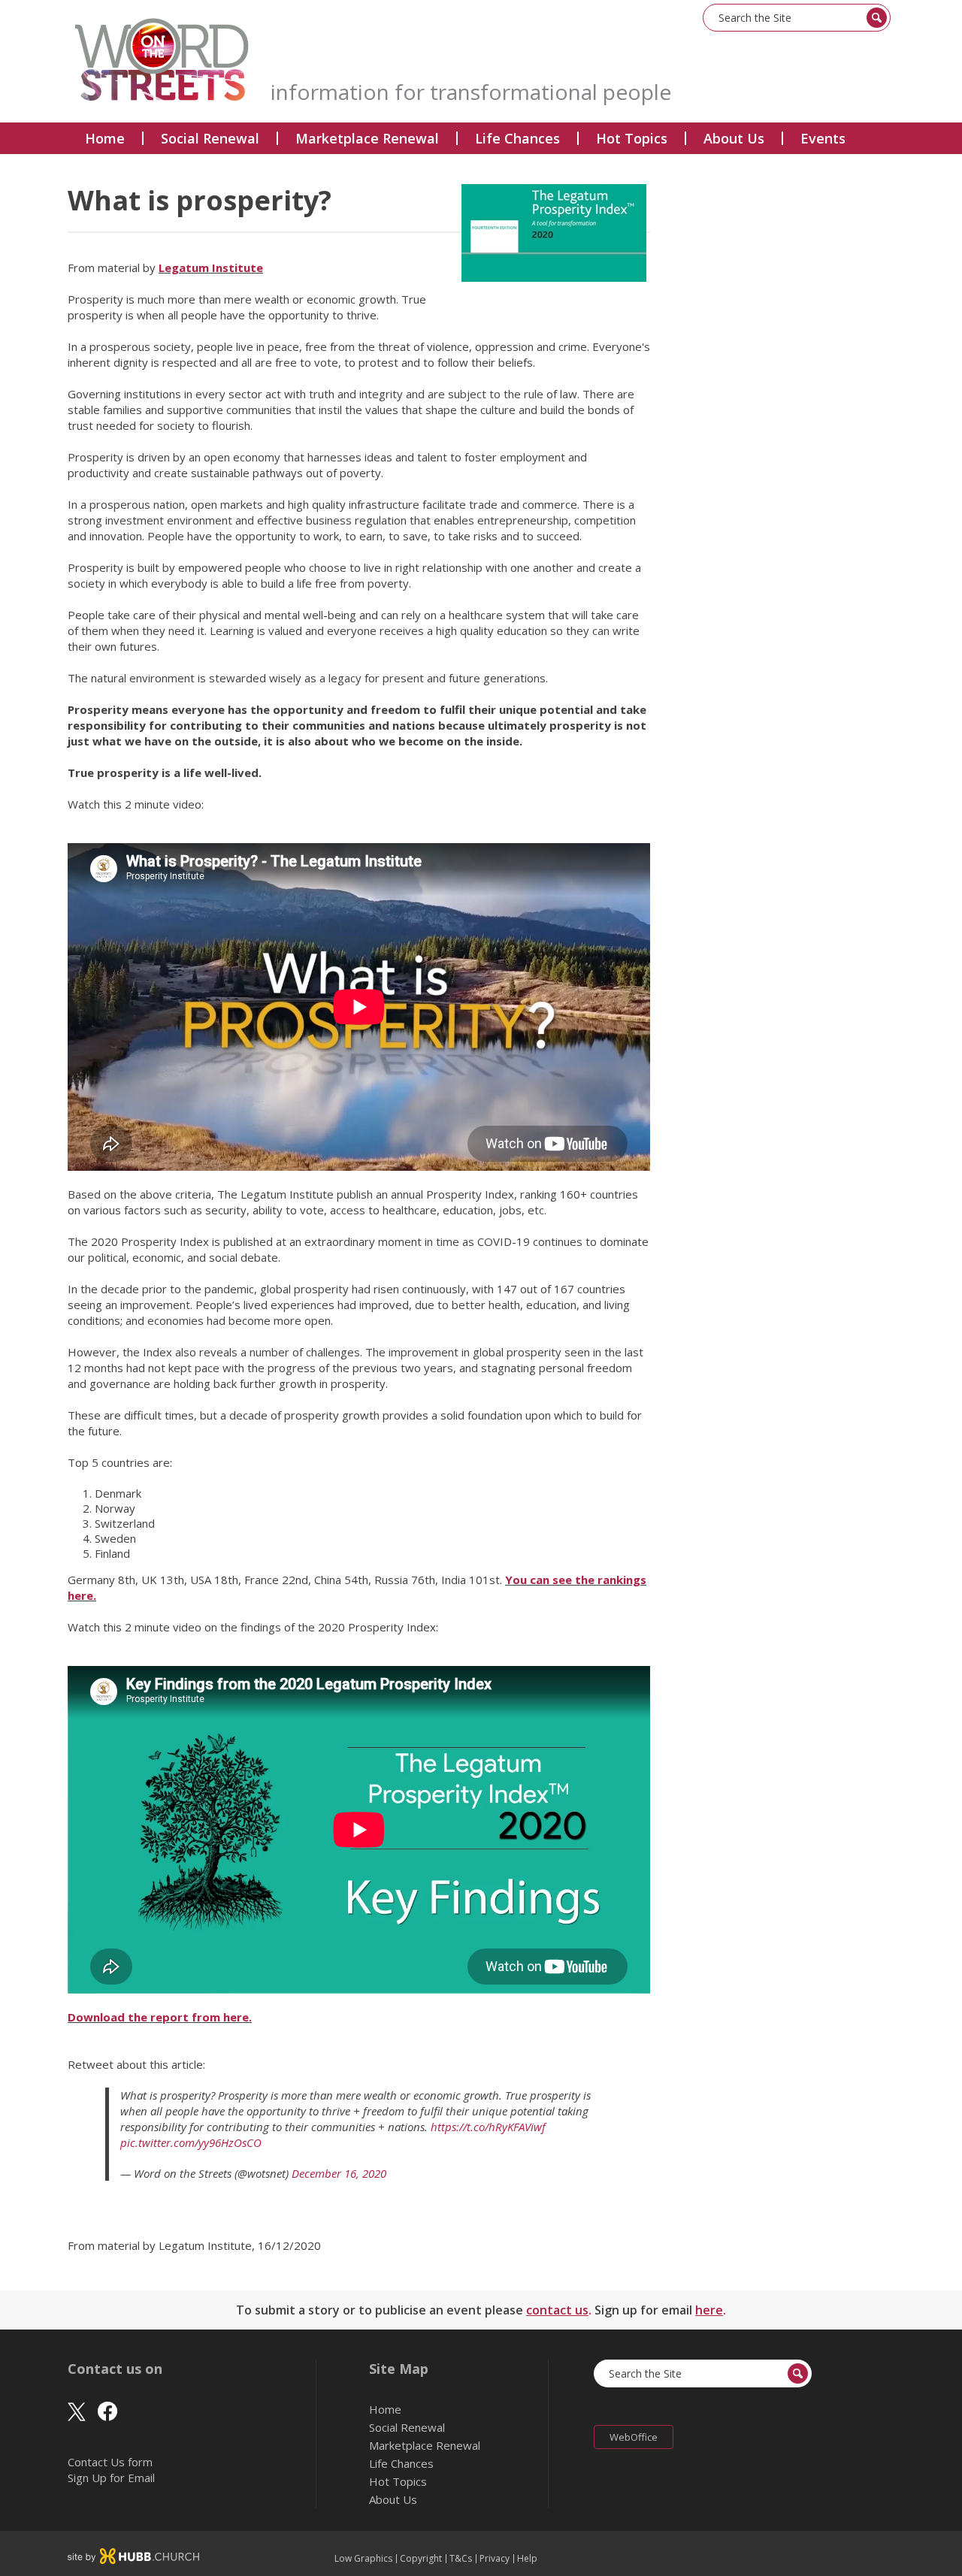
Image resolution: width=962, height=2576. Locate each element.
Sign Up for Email (111, 2478)
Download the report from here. (160, 2017)
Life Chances (517, 138)
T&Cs (461, 2559)
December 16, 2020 (339, 2173)
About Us (734, 138)
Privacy (495, 2559)
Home (105, 138)
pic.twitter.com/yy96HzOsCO (191, 2142)
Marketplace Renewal (367, 138)
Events (823, 138)
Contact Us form (110, 2462)
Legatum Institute (211, 268)
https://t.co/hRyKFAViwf (488, 2127)
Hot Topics (632, 138)
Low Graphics (363, 2559)
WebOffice (634, 2437)
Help (527, 2559)
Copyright (421, 2559)
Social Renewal (210, 138)
